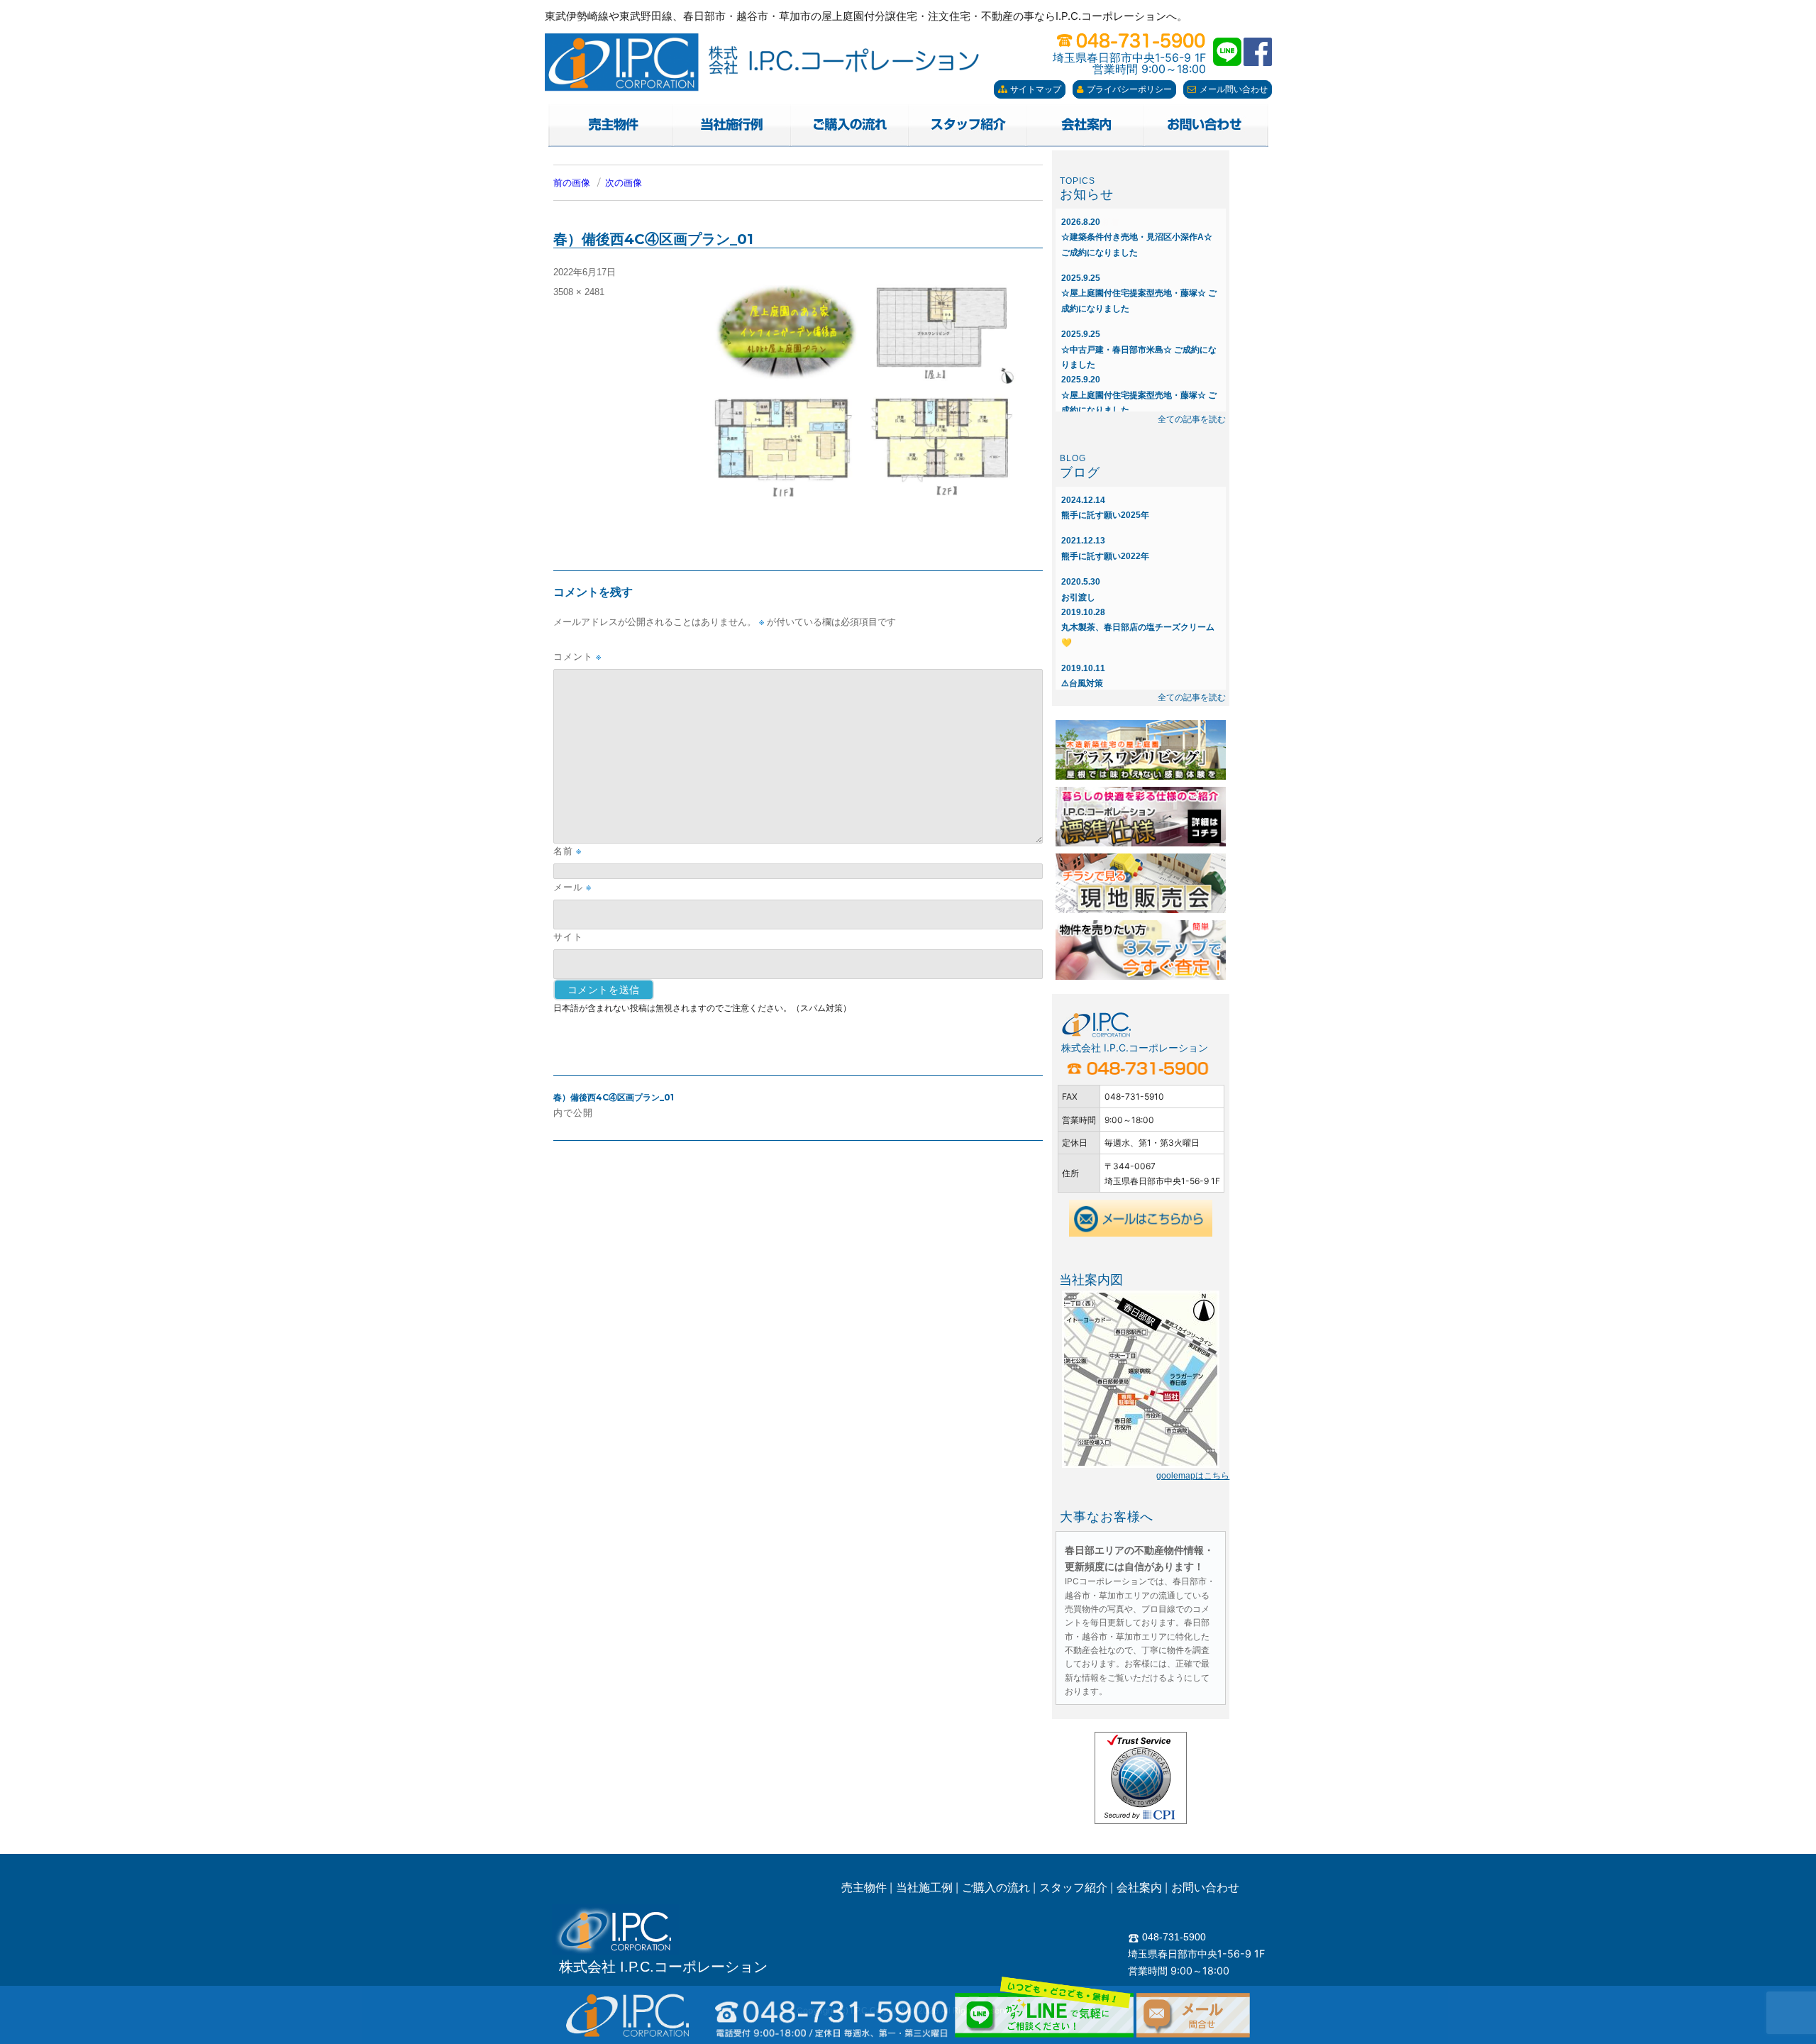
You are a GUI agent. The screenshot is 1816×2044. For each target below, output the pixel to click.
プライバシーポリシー (1129, 89)
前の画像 (572, 183)
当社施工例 (924, 1888)
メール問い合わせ (1234, 89)
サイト (568, 937)
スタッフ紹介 (1073, 1888)
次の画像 (624, 183)
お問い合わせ (1205, 1888)
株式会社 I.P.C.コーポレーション (663, 1967)
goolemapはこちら (1193, 1476)
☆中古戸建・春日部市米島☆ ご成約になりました (1139, 349)
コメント (577, 657)
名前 (567, 851)
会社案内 (1139, 1888)
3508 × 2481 (579, 292)
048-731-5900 (1173, 1937)
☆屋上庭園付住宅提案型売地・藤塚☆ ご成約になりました (1139, 293)
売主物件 (864, 1888)
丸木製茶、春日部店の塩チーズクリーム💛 (1138, 628)
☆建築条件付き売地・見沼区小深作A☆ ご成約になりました (1137, 237)
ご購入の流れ (996, 1888)
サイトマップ (1036, 89)
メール (572, 887)
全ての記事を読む (1192, 419)
